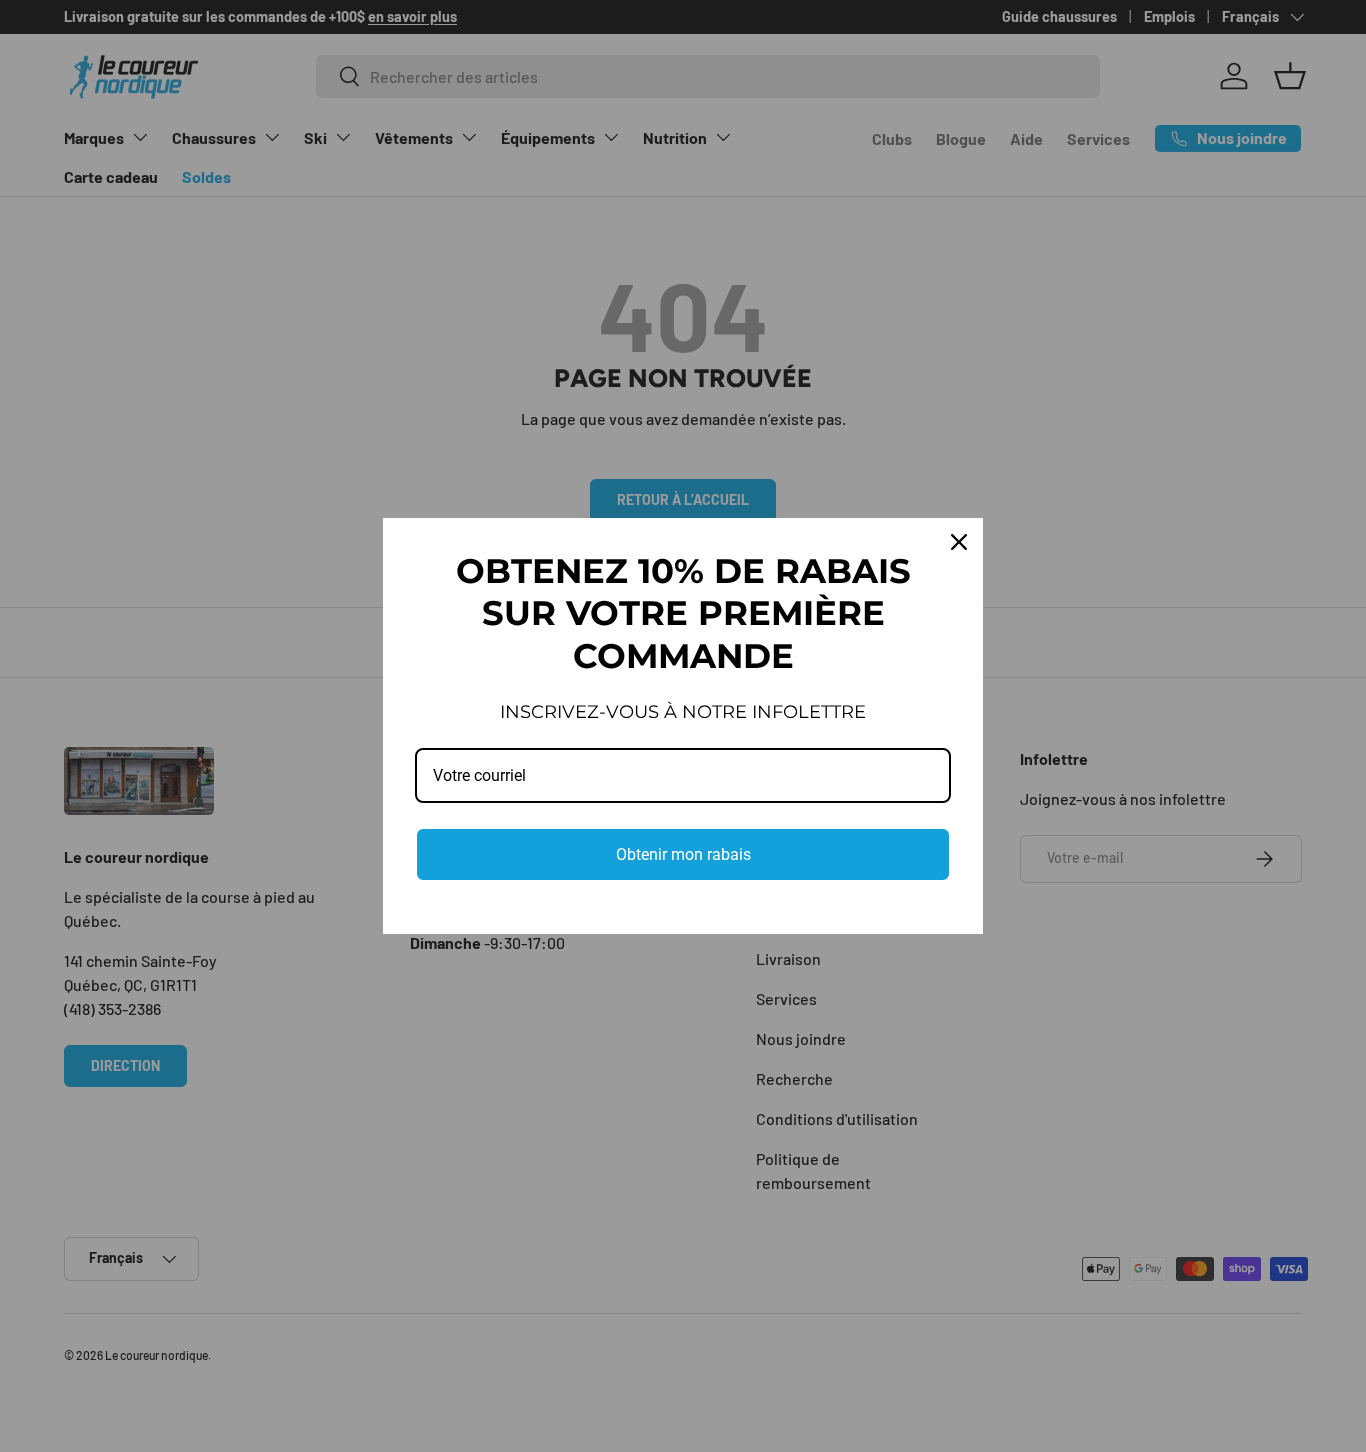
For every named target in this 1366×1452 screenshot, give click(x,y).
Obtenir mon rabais (683, 854)
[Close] (959, 542)
